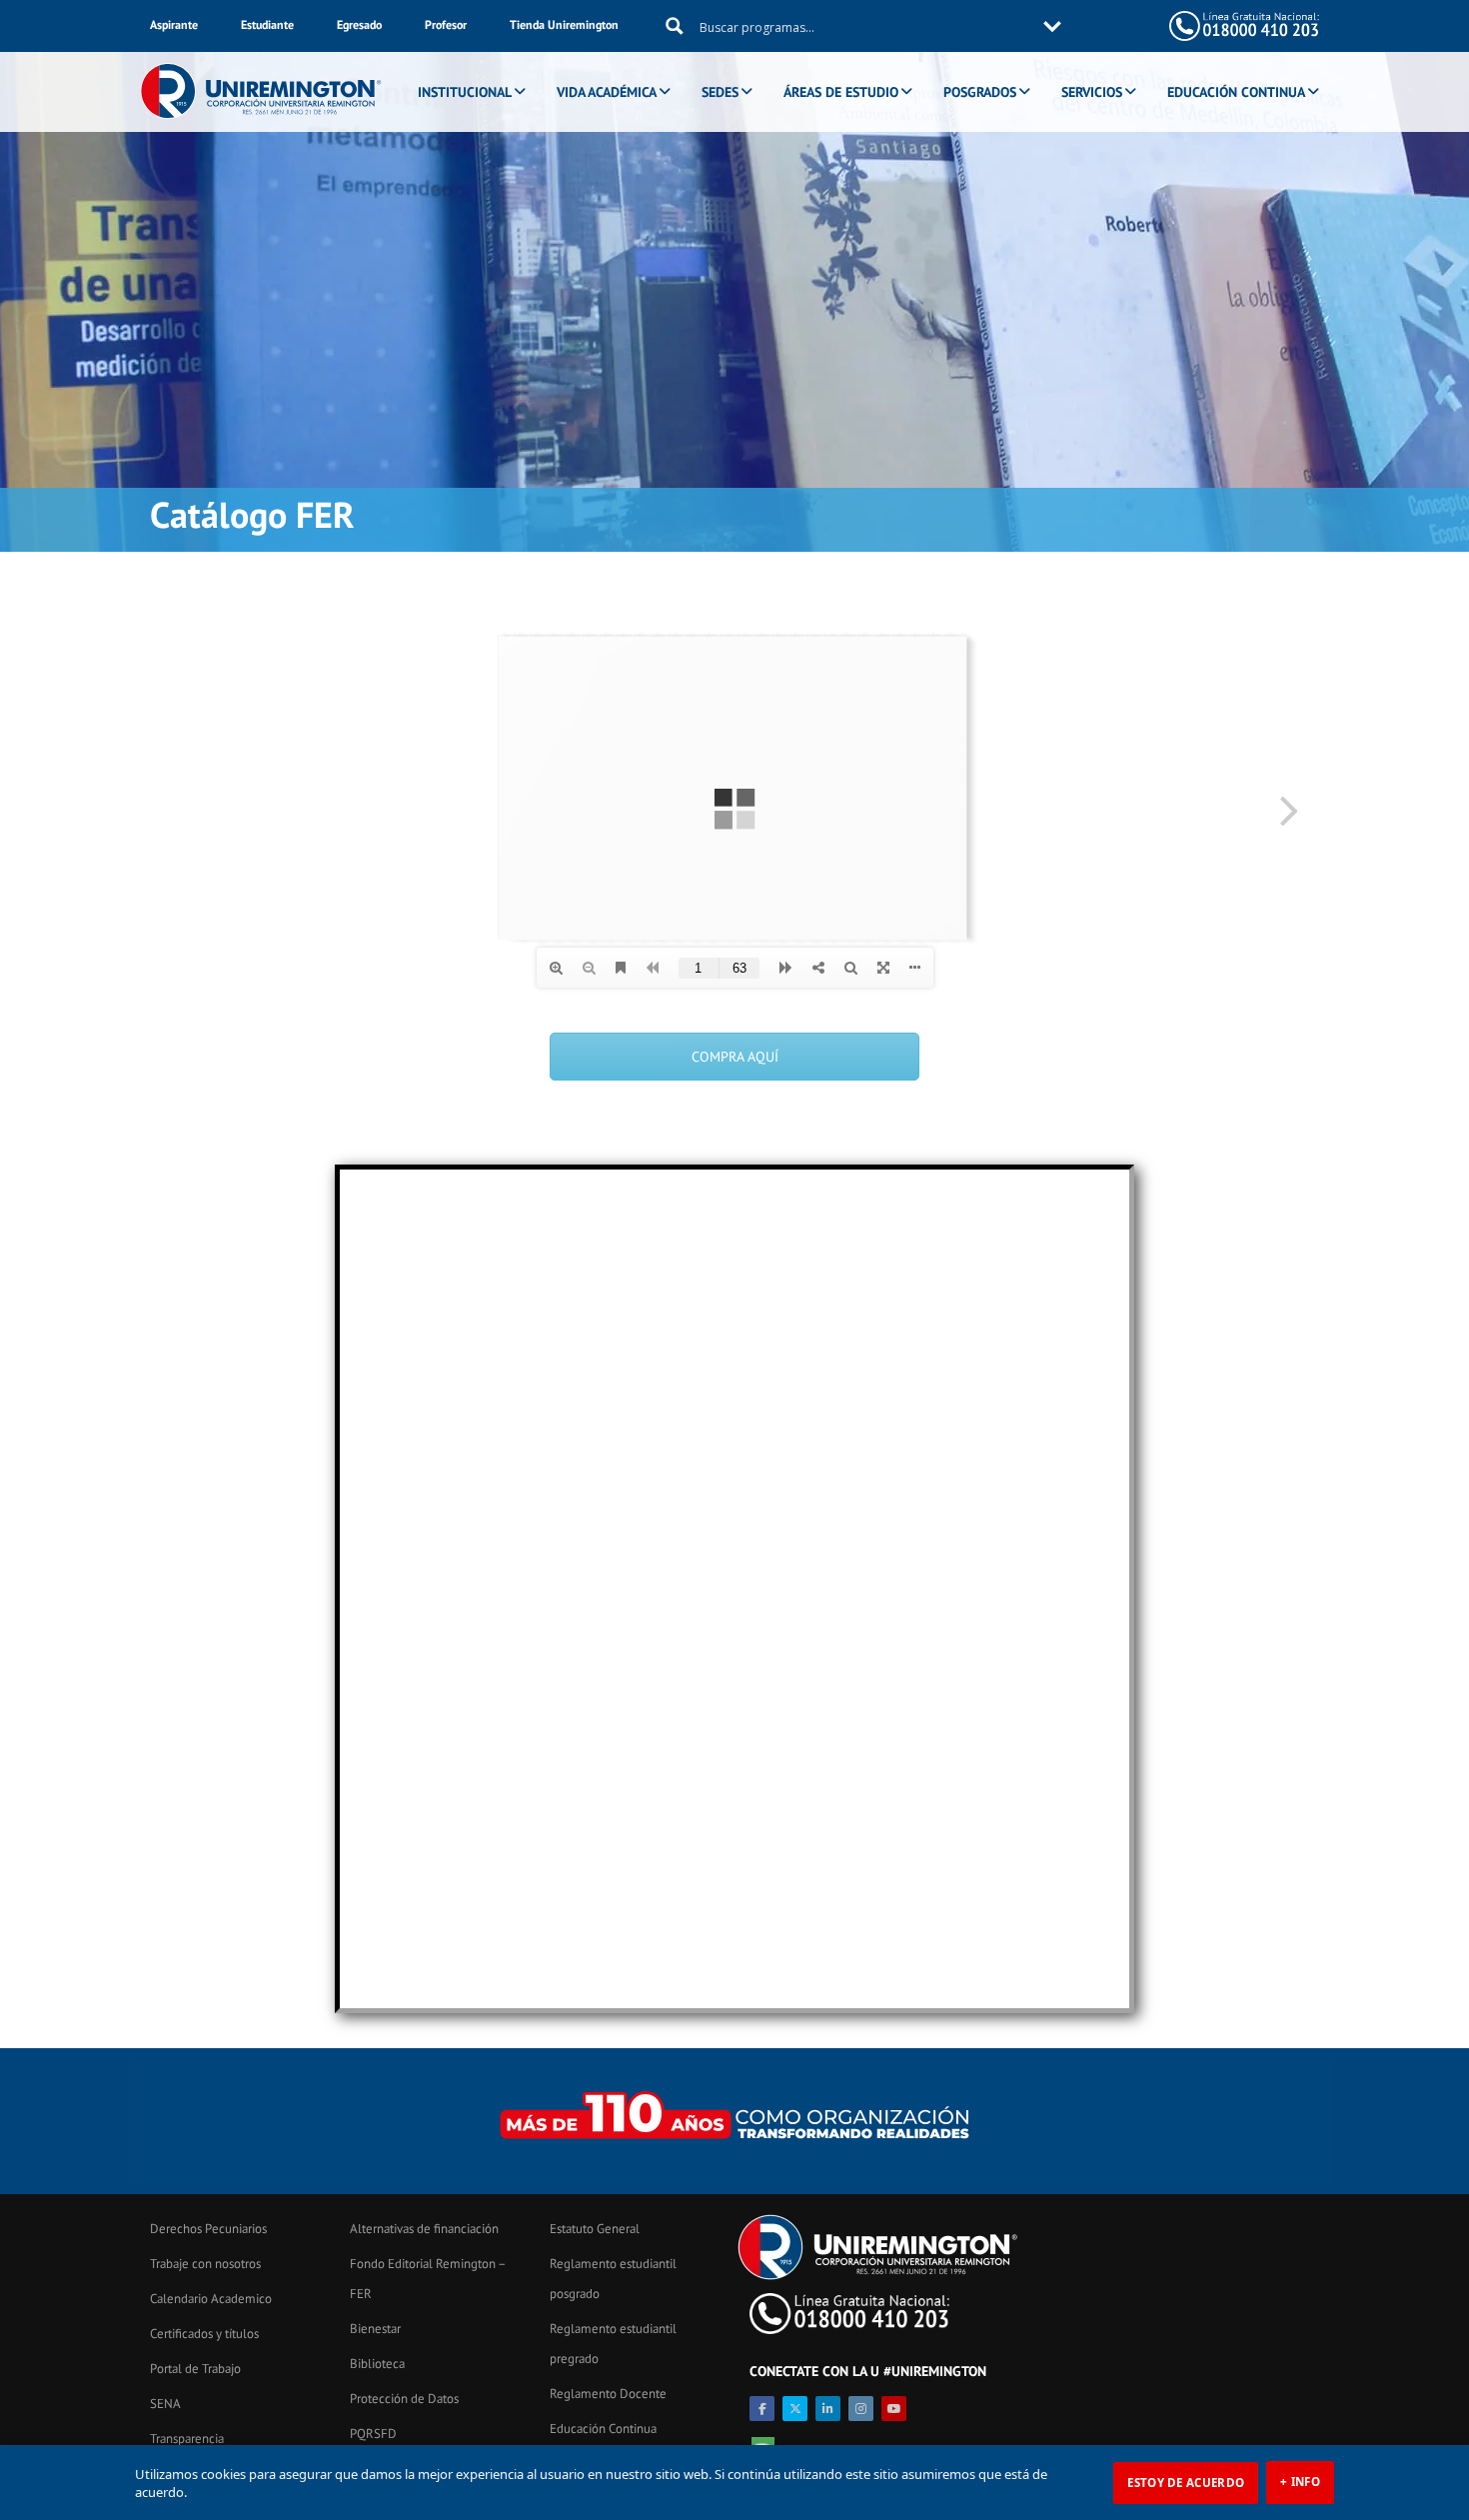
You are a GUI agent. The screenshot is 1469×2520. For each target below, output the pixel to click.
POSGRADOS (980, 92)
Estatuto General (595, 2229)
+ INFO (1300, 2482)
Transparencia (187, 2439)
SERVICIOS (1092, 92)
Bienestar (375, 2329)
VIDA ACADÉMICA (607, 92)
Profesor (446, 24)
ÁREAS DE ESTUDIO (841, 92)
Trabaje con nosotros (205, 2264)
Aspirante (174, 24)
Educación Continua (603, 2429)
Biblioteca (377, 2364)
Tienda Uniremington (564, 24)
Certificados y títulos (204, 2334)
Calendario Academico (211, 2299)
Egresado (359, 24)
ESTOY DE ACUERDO (1186, 2483)
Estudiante (267, 24)
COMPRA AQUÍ (735, 1057)
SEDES (720, 92)
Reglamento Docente (608, 2394)
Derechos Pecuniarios (208, 2229)
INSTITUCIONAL (465, 92)
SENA (165, 2404)
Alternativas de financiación (424, 2229)
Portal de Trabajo (195, 2369)
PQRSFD (373, 2434)
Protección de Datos (404, 2399)
